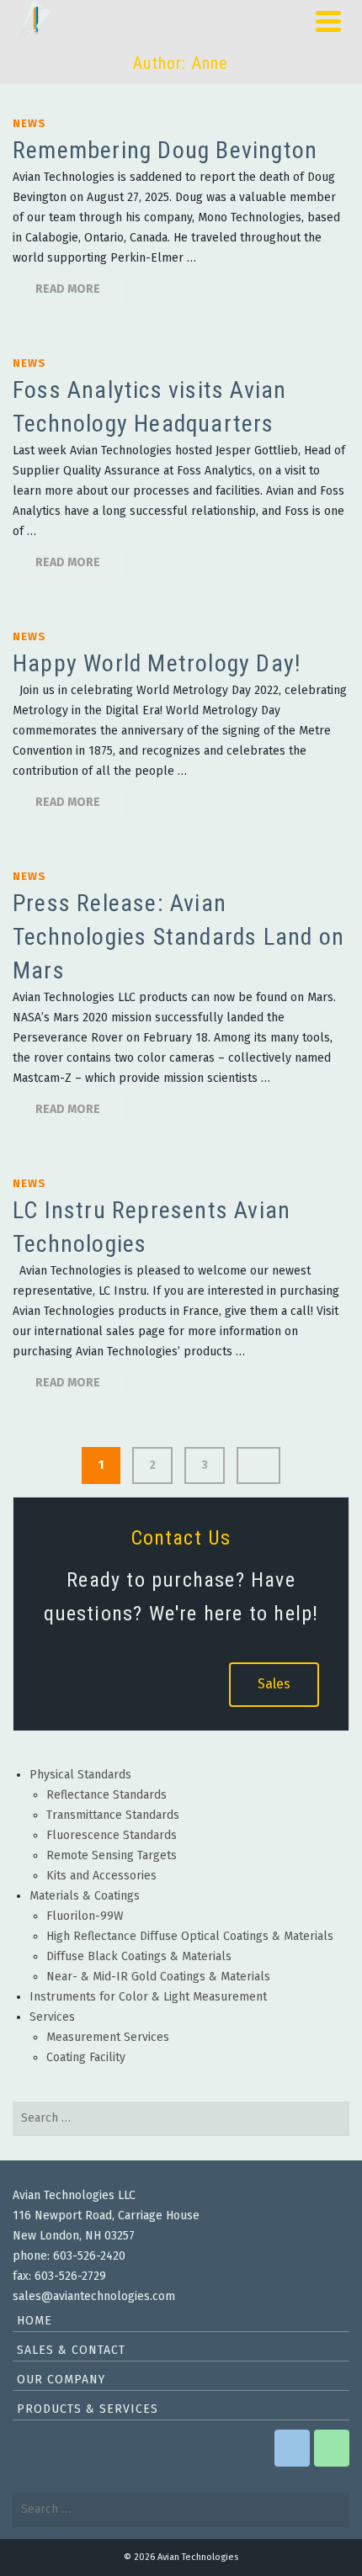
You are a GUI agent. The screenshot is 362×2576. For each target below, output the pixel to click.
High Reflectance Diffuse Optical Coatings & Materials (190, 1936)
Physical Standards (80, 1775)
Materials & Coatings (85, 1896)
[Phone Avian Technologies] (332, 2448)
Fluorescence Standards (112, 1835)
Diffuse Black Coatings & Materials (139, 1956)
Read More (68, 289)
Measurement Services (108, 2037)
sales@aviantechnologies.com (94, 2296)
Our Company (61, 2380)
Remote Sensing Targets (112, 1855)
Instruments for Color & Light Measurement (148, 1997)
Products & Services (88, 2409)
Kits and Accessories (101, 1876)
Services (52, 2017)
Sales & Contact (71, 2350)
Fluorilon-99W (85, 1916)
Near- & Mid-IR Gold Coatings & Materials (158, 1977)
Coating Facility (86, 2057)
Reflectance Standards (106, 1795)
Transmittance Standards (113, 1815)
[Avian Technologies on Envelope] (292, 2448)
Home (35, 2321)
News (29, 123)
